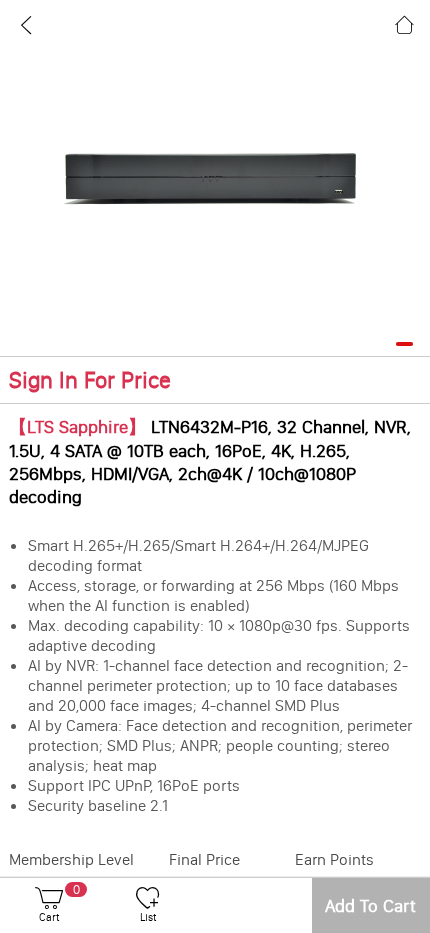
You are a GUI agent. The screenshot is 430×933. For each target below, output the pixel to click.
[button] (404, 344)
